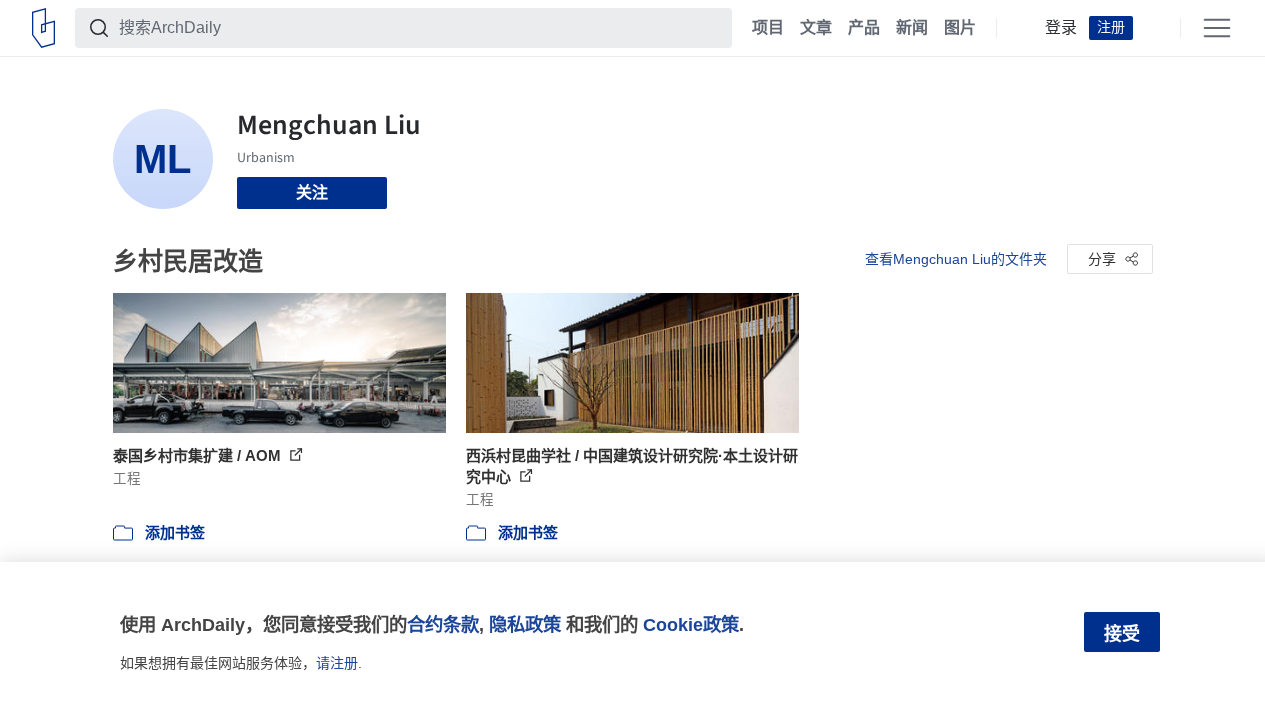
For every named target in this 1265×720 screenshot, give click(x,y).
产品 (864, 28)
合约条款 (443, 624)
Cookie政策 (691, 624)
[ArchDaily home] (43, 28)
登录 (1061, 28)
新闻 (912, 28)
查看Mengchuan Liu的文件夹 (956, 259)
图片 (960, 28)
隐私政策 (525, 624)
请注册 (337, 663)
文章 (816, 28)
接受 (1122, 634)
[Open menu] (1217, 28)
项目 (768, 28)
